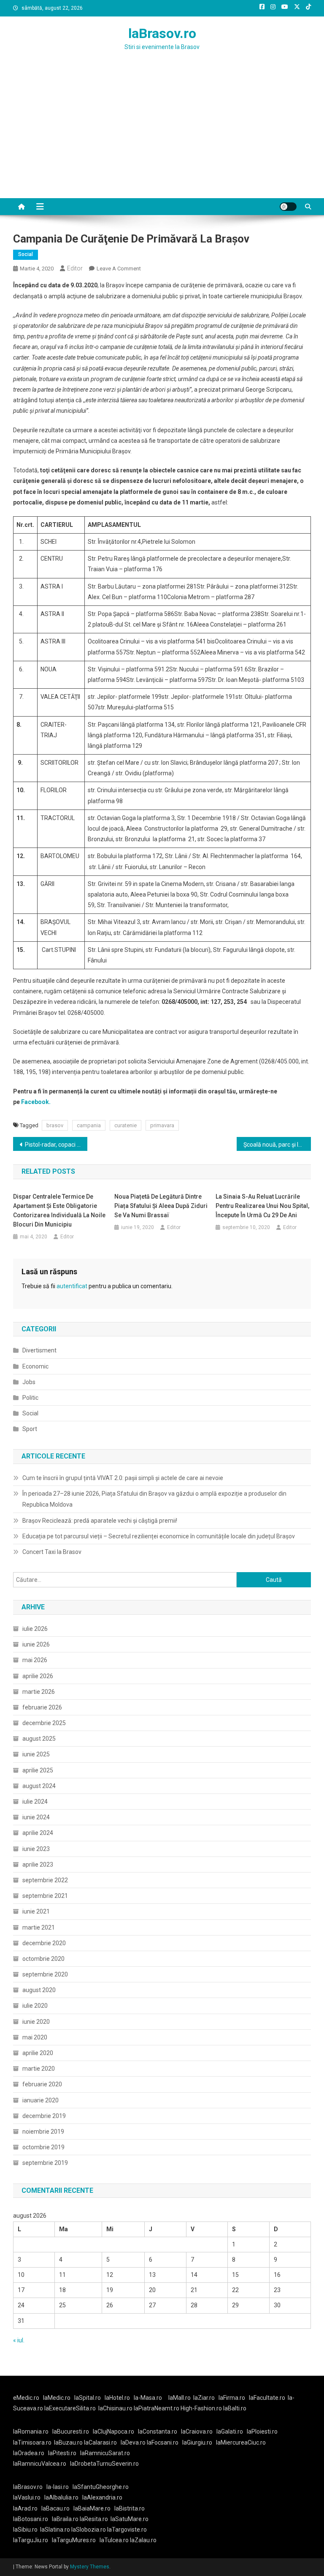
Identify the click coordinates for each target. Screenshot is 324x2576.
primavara (162, 1125)
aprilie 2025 (38, 1770)
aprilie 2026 (38, 1676)
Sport (30, 1429)
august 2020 (39, 1990)
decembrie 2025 (44, 1723)
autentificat (72, 1286)
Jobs (29, 1382)
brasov (55, 1125)
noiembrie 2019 (43, 2132)
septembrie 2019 (45, 2163)
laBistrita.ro (130, 2508)
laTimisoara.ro (32, 2442)
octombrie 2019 (43, 2147)
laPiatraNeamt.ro (157, 2408)
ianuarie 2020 (40, 2100)
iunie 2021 (36, 1911)
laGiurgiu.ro (199, 2442)
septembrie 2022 (45, 1880)
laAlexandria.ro (102, 2497)
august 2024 (39, 1786)
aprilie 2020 (38, 2053)
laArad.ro (25, 2508)
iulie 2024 (35, 1802)
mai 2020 (35, 2037)
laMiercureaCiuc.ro (241, 2442)
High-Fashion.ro (201, 2408)
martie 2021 (39, 1927)
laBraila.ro (65, 2519)
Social (26, 254)
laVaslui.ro (29, 2497)
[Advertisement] (162, 135)
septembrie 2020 (45, 1974)
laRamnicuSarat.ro (105, 2453)
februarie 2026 (42, 1707)
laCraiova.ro (197, 2432)
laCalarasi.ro (100, 2442)
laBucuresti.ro (71, 2432)
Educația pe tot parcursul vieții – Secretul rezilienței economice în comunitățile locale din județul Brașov (159, 1536)
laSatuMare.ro (130, 2519)
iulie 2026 (35, 1629)
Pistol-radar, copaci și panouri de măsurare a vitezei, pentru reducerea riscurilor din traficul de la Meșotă (56, 1145)
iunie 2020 (36, 2022)
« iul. (19, 2340)
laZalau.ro (143, 2540)
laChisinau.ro (115, 2408)
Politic (30, 1398)
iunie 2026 (36, 1644)
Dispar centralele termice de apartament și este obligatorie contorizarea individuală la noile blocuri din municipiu (59, 1210)
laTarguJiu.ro (32, 2540)
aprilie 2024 (38, 1833)
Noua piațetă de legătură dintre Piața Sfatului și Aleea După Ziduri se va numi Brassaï (161, 1206)
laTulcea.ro (115, 2540)
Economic (35, 1366)
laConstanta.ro (158, 2432)
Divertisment (39, 1350)
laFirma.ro (232, 2398)
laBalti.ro (235, 2408)
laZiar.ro (204, 2398)
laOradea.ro (29, 2453)
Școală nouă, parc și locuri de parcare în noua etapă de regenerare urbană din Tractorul (277, 1145)
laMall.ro (180, 2398)
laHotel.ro (117, 2398)
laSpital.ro (88, 2398)
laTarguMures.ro (74, 2540)
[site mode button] (288, 207)
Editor (75, 268)
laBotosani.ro (31, 2519)
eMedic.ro (26, 2398)
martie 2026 (39, 1692)
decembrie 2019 (44, 2116)
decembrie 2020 (44, 1943)
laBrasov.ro (162, 33)
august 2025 (39, 1739)
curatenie (126, 1125)
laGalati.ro (230, 2432)
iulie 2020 (35, 2006)
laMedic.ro (57, 2398)
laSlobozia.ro (89, 2530)
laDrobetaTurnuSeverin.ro (104, 2464)
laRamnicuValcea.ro (40, 2464)
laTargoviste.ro (127, 2530)
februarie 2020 (42, 2084)
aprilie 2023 (38, 1865)
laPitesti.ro (62, 2453)
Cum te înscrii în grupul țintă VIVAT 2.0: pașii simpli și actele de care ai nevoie (123, 1478)
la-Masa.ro (148, 2398)
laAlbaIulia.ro (61, 2497)
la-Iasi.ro (58, 2487)
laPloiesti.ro (262, 2432)
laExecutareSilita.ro (70, 2408)
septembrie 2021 (45, 1896)
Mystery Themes (90, 2567)
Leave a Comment (119, 269)
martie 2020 (39, 2069)
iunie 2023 (36, 1849)
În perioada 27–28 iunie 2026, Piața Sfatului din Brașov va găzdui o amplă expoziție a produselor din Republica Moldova (154, 1499)
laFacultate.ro (267, 2398)
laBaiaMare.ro (92, 2508)
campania (89, 1125)
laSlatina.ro (55, 2530)
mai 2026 (35, 1660)
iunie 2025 (36, 1754)
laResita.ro (94, 2519)
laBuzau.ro (69, 2442)
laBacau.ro (55, 2508)
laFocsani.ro (163, 2442)
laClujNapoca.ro (113, 2432)
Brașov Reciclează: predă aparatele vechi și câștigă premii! (100, 1521)
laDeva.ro (133, 2442)
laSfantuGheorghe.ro (101, 2487)
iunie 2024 (36, 1817)
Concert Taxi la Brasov (52, 1552)
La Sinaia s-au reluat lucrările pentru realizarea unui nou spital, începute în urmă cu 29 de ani (262, 1206)
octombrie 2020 (43, 1959)
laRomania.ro (31, 2432)
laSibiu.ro (25, 2530)
